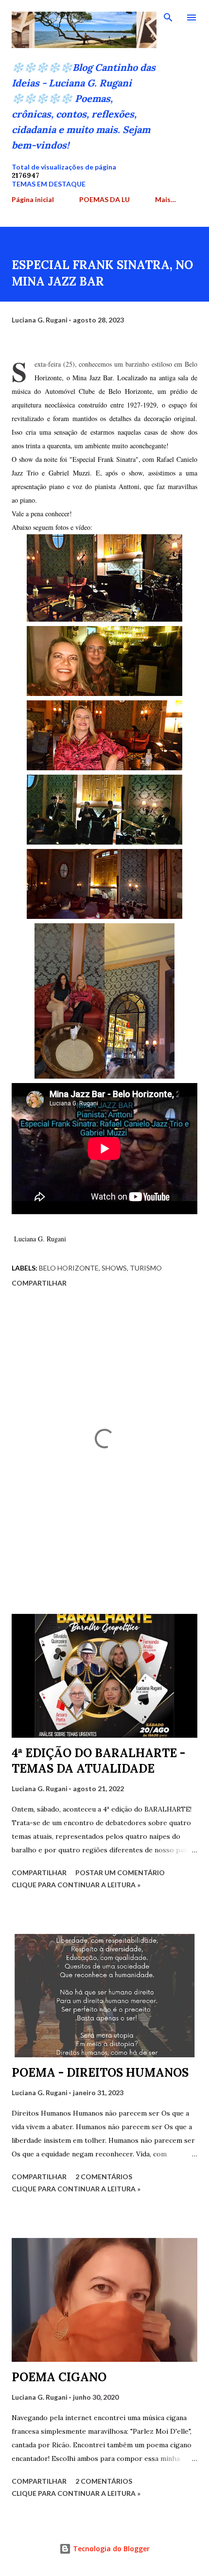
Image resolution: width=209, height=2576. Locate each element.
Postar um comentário (120, 1873)
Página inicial (33, 199)
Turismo (146, 1268)
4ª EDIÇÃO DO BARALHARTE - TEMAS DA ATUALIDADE (98, 1761)
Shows (114, 1268)
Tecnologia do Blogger (110, 2549)
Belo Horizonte (69, 1268)
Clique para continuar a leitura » (76, 1885)
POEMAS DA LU (104, 199)
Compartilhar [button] (39, 1283)
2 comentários (104, 2177)
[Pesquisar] (168, 17)
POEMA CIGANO (59, 2377)
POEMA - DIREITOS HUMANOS (100, 2073)
